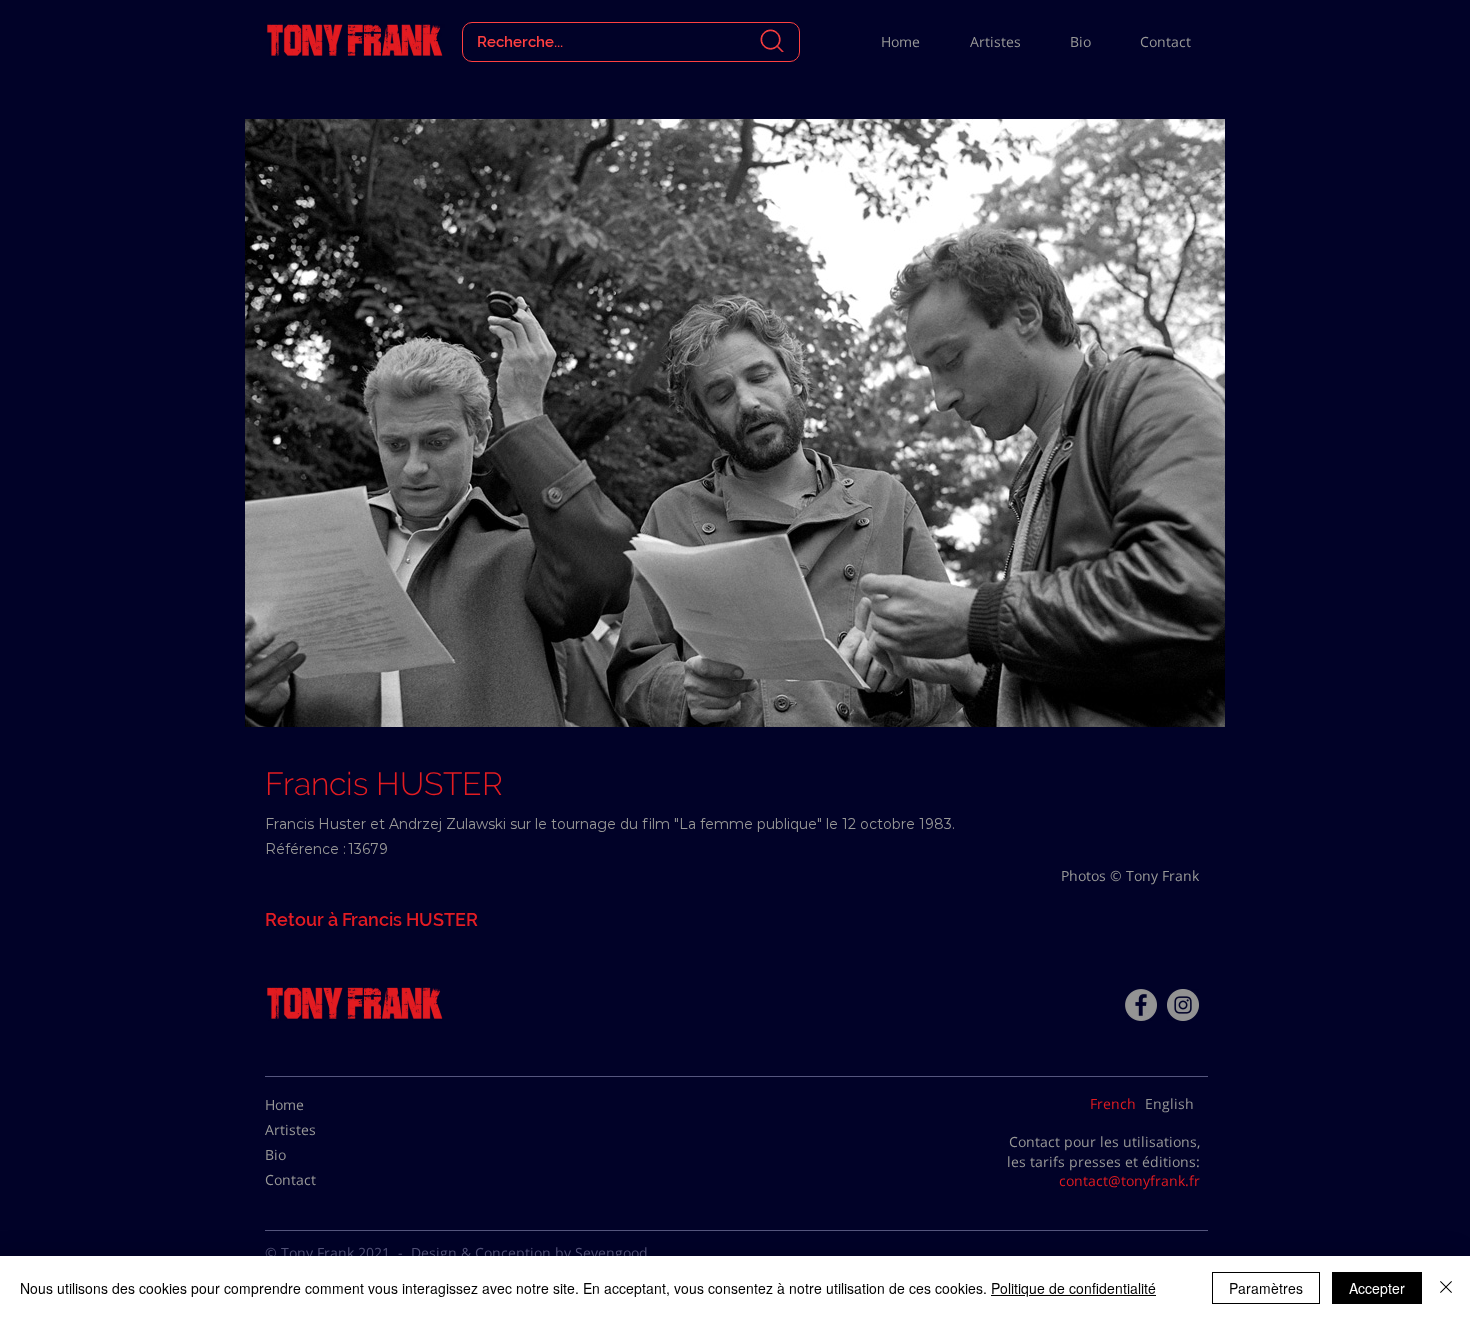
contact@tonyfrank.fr (1129, 1180)
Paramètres (1266, 1288)
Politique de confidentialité (1073, 1288)
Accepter (1377, 1288)
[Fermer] (1446, 1288)
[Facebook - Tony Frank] (1141, 1005)
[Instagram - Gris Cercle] (1183, 1005)
